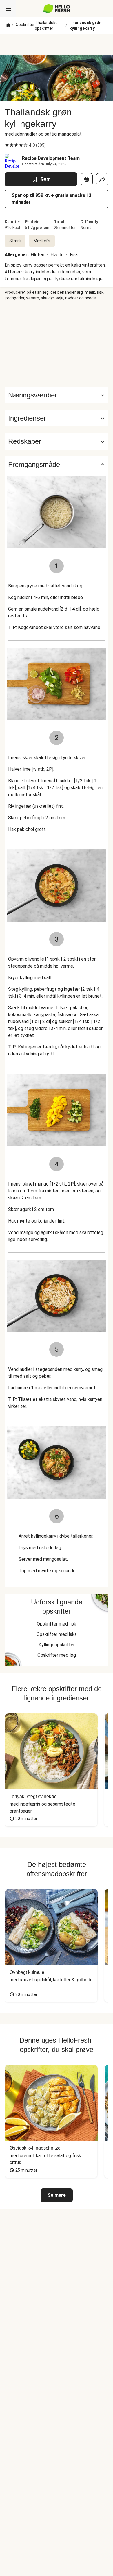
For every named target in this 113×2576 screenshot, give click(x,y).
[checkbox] (7, 145)
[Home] (8, 25)
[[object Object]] (87, 179)
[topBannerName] (57, 44)
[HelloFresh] (57, 9)
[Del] (102, 179)
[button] (57, 418)
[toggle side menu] (8, 9)
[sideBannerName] (57, 344)
